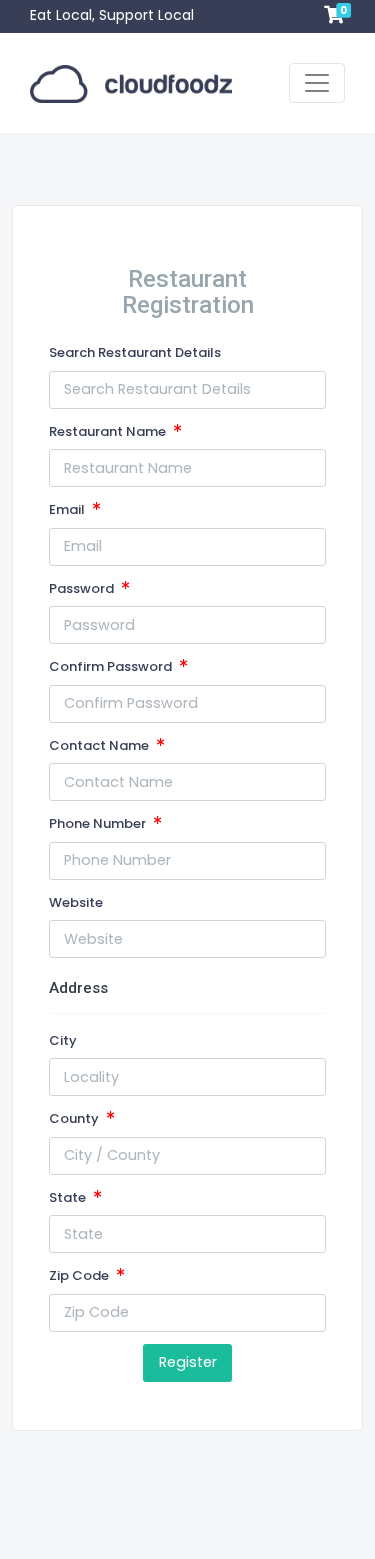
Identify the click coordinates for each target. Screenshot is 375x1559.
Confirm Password (112, 666)
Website (76, 902)
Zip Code (80, 1275)
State (69, 1197)
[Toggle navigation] (317, 83)
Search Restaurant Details (135, 352)
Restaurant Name (109, 431)
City (63, 1040)
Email (68, 509)
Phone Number (99, 823)
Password (83, 588)
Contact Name (100, 745)
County (75, 1118)
